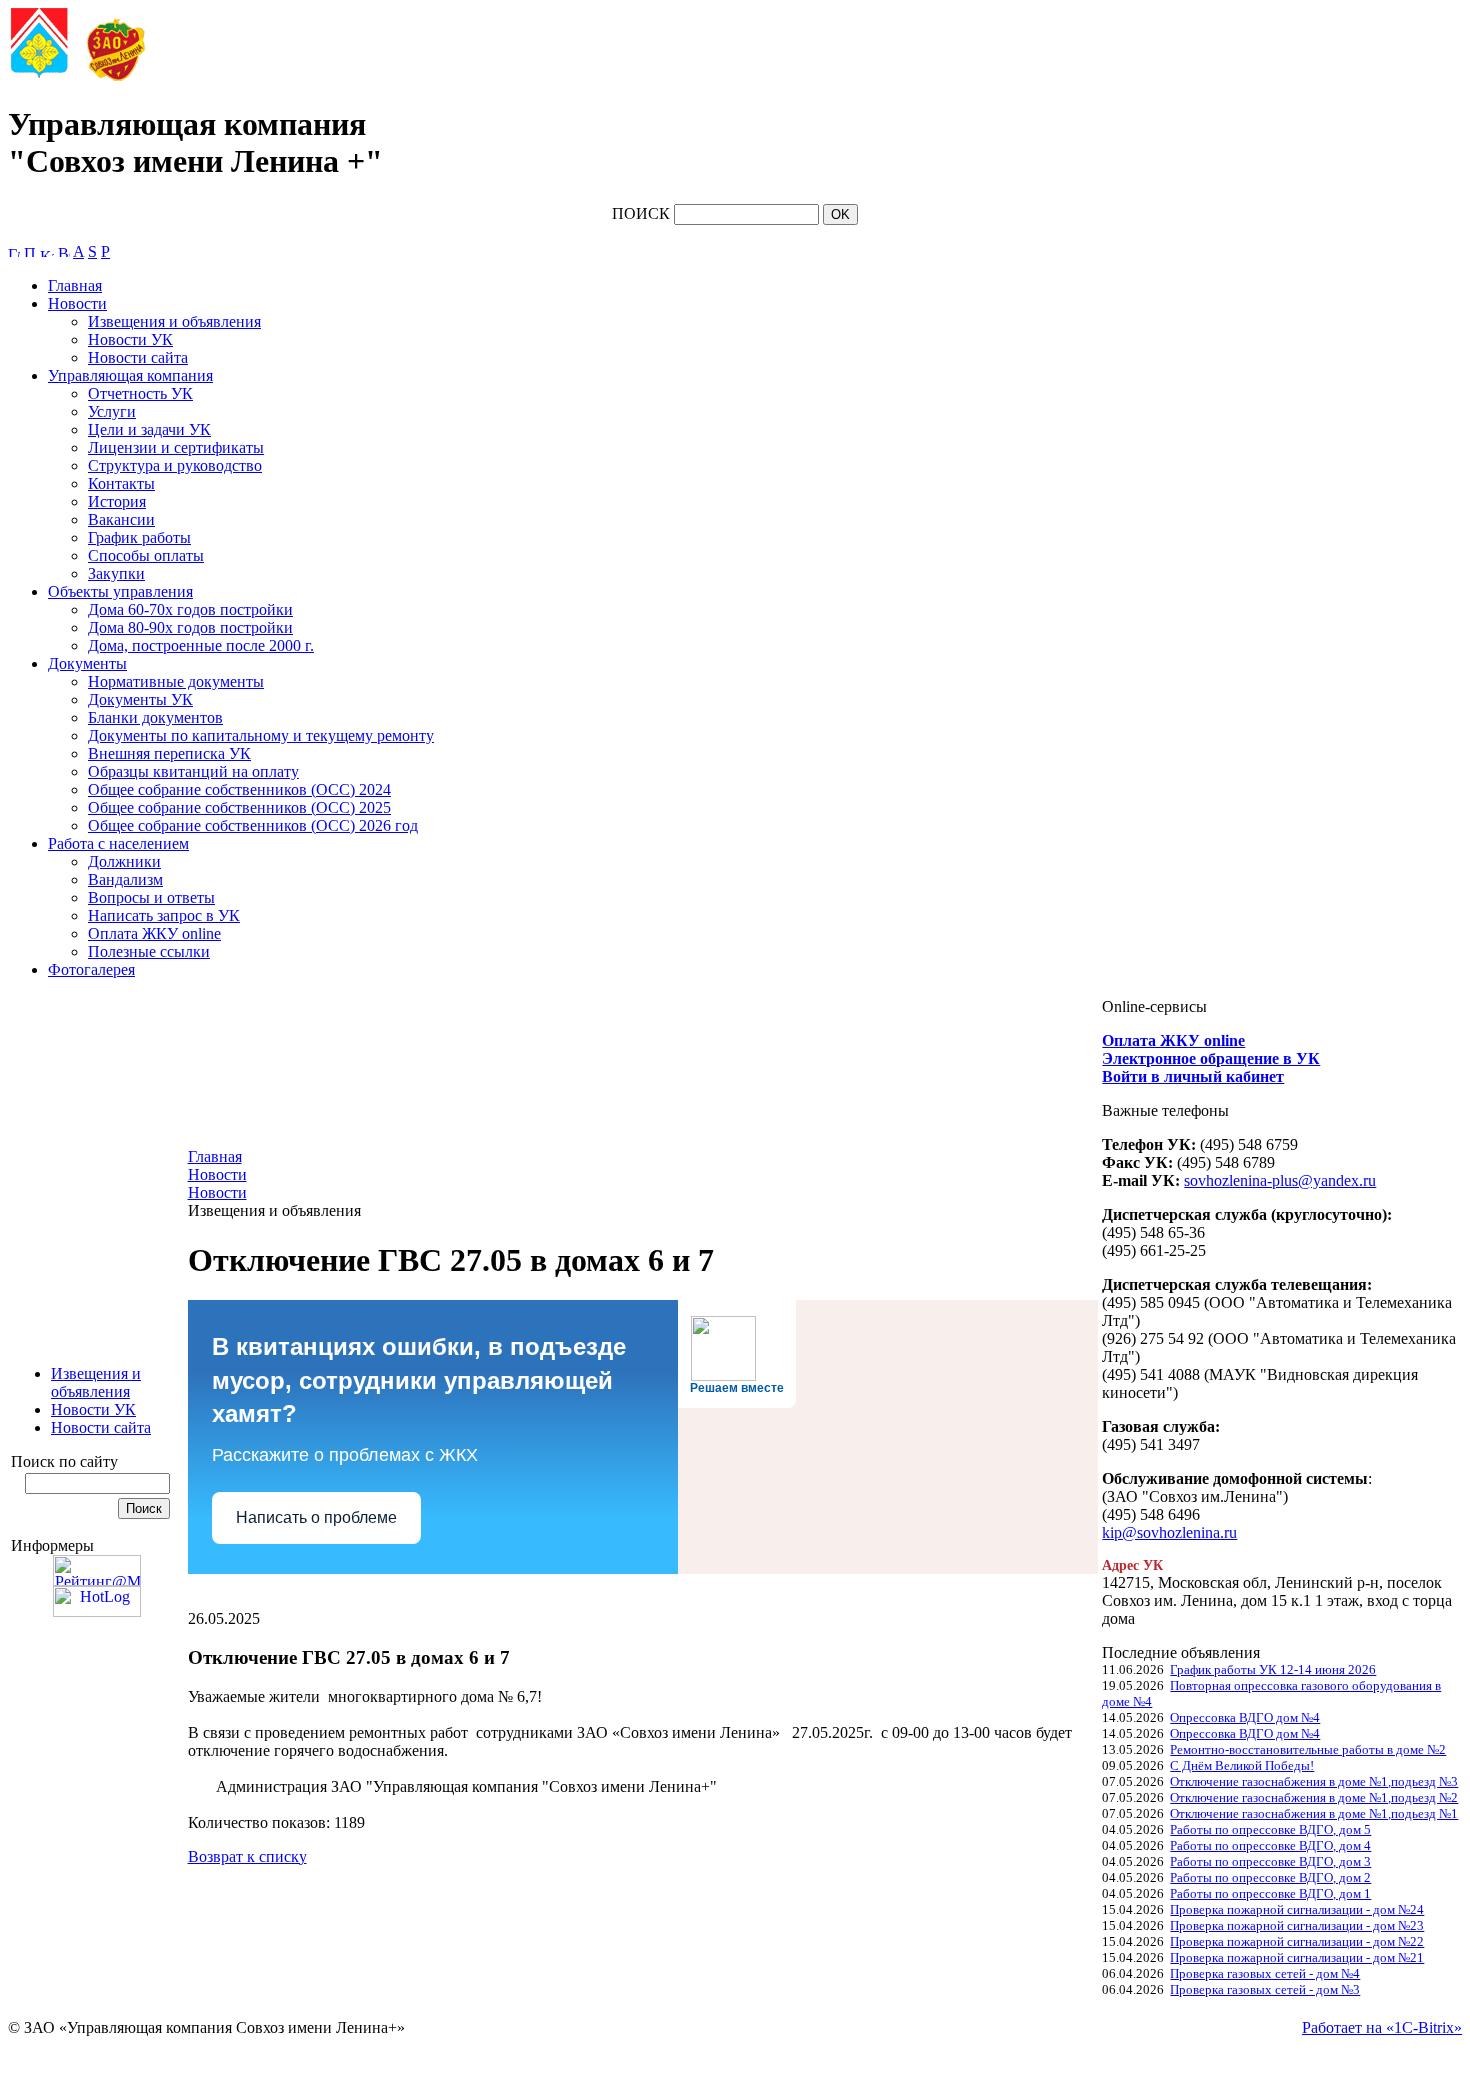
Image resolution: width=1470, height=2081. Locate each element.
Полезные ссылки (149, 951)
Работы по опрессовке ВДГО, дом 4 (1270, 1845)
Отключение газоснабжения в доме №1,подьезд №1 (1314, 1813)
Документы (87, 663)
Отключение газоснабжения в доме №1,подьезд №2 (1314, 1797)
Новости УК (130, 339)
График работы (139, 537)
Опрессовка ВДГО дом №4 (1245, 1717)
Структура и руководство (175, 465)
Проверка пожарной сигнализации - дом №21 (1297, 1957)
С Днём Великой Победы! (1242, 1765)
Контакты (121, 483)
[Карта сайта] (47, 251)
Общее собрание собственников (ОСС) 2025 (239, 807)
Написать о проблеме (316, 1517)
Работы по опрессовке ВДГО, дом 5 (1270, 1829)
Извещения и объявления (174, 321)
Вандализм (125, 879)
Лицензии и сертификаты (176, 447)
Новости (77, 303)
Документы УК (140, 699)
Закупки (116, 573)
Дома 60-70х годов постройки (190, 609)
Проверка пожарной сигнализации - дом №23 (1297, 1925)
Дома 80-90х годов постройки (190, 627)
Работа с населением (118, 843)
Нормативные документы (176, 681)
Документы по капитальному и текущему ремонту (261, 735)
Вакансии (121, 519)
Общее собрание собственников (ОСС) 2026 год (253, 825)
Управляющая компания (130, 375)
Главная (75, 285)
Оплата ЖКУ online (154, 933)
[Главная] (14, 251)
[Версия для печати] (64, 251)
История (117, 501)
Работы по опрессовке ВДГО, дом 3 (1270, 1861)
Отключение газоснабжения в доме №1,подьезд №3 (1314, 1781)
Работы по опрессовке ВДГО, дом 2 (1270, 1877)
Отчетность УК (140, 393)
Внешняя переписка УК (169, 753)
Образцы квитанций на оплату (193, 771)
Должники (124, 861)
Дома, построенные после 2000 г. (201, 645)
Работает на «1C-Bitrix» (1382, 2027)
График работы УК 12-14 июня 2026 (1273, 1669)
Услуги (112, 411)
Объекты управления (120, 591)
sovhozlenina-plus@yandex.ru (1280, 1180)
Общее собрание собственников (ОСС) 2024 (239, 789)
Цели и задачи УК (149, 429)
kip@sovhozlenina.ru (1169, 1532)
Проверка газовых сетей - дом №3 (1265, 1989)
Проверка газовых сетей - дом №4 (1265, 1973)
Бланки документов (155, 717)
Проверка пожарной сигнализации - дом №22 (1297, 1941)
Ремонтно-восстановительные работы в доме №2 (1308, 1749)
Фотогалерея (91, 969)
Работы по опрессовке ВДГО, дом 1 (1270, 1893)
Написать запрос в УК (164, 915)
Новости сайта (138, 357)
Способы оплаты (146, 555)
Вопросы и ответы (151, 897)
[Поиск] (30, 251)
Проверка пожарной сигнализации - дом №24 (1297, 1909)
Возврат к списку (247, 1856)
